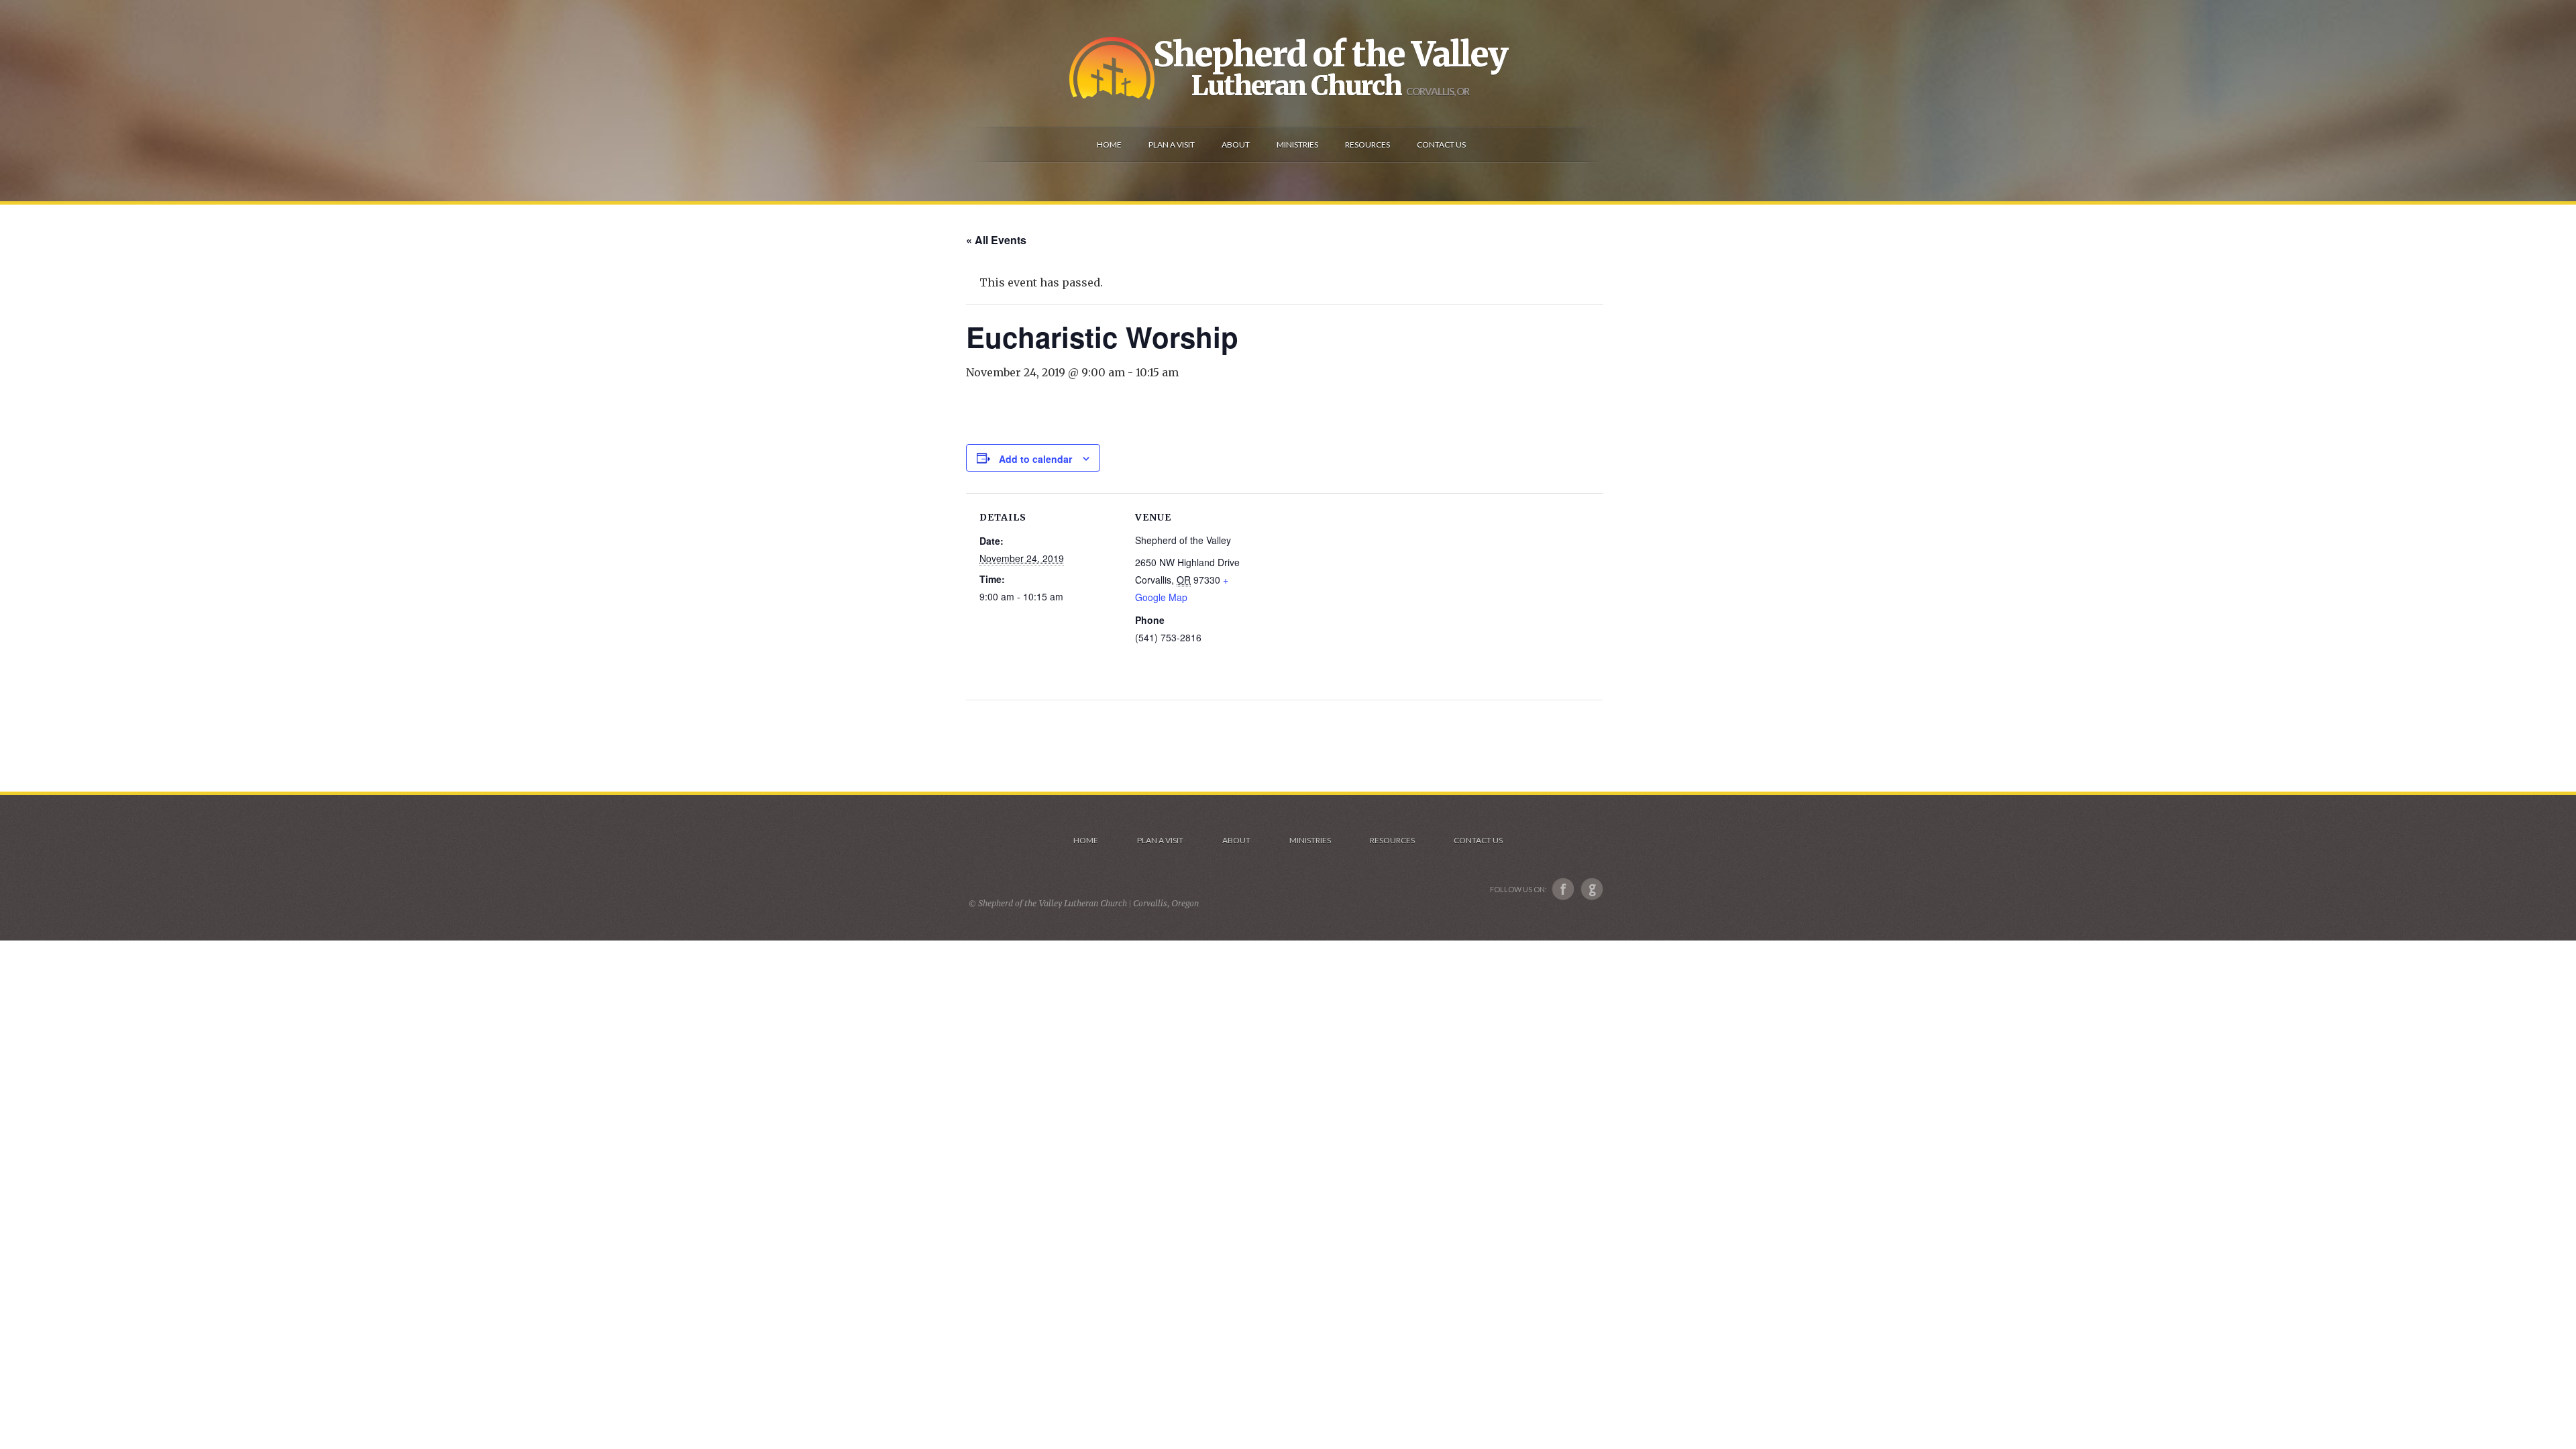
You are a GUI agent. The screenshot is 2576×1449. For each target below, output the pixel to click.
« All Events (996, 240)
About (1236, 840)
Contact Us (1478, 840)
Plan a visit (1160, 840)
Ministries (1310, 840)
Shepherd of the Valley (1330, 54)
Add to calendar (1035, 459)
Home (1086, 840)
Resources (1392, 840)
